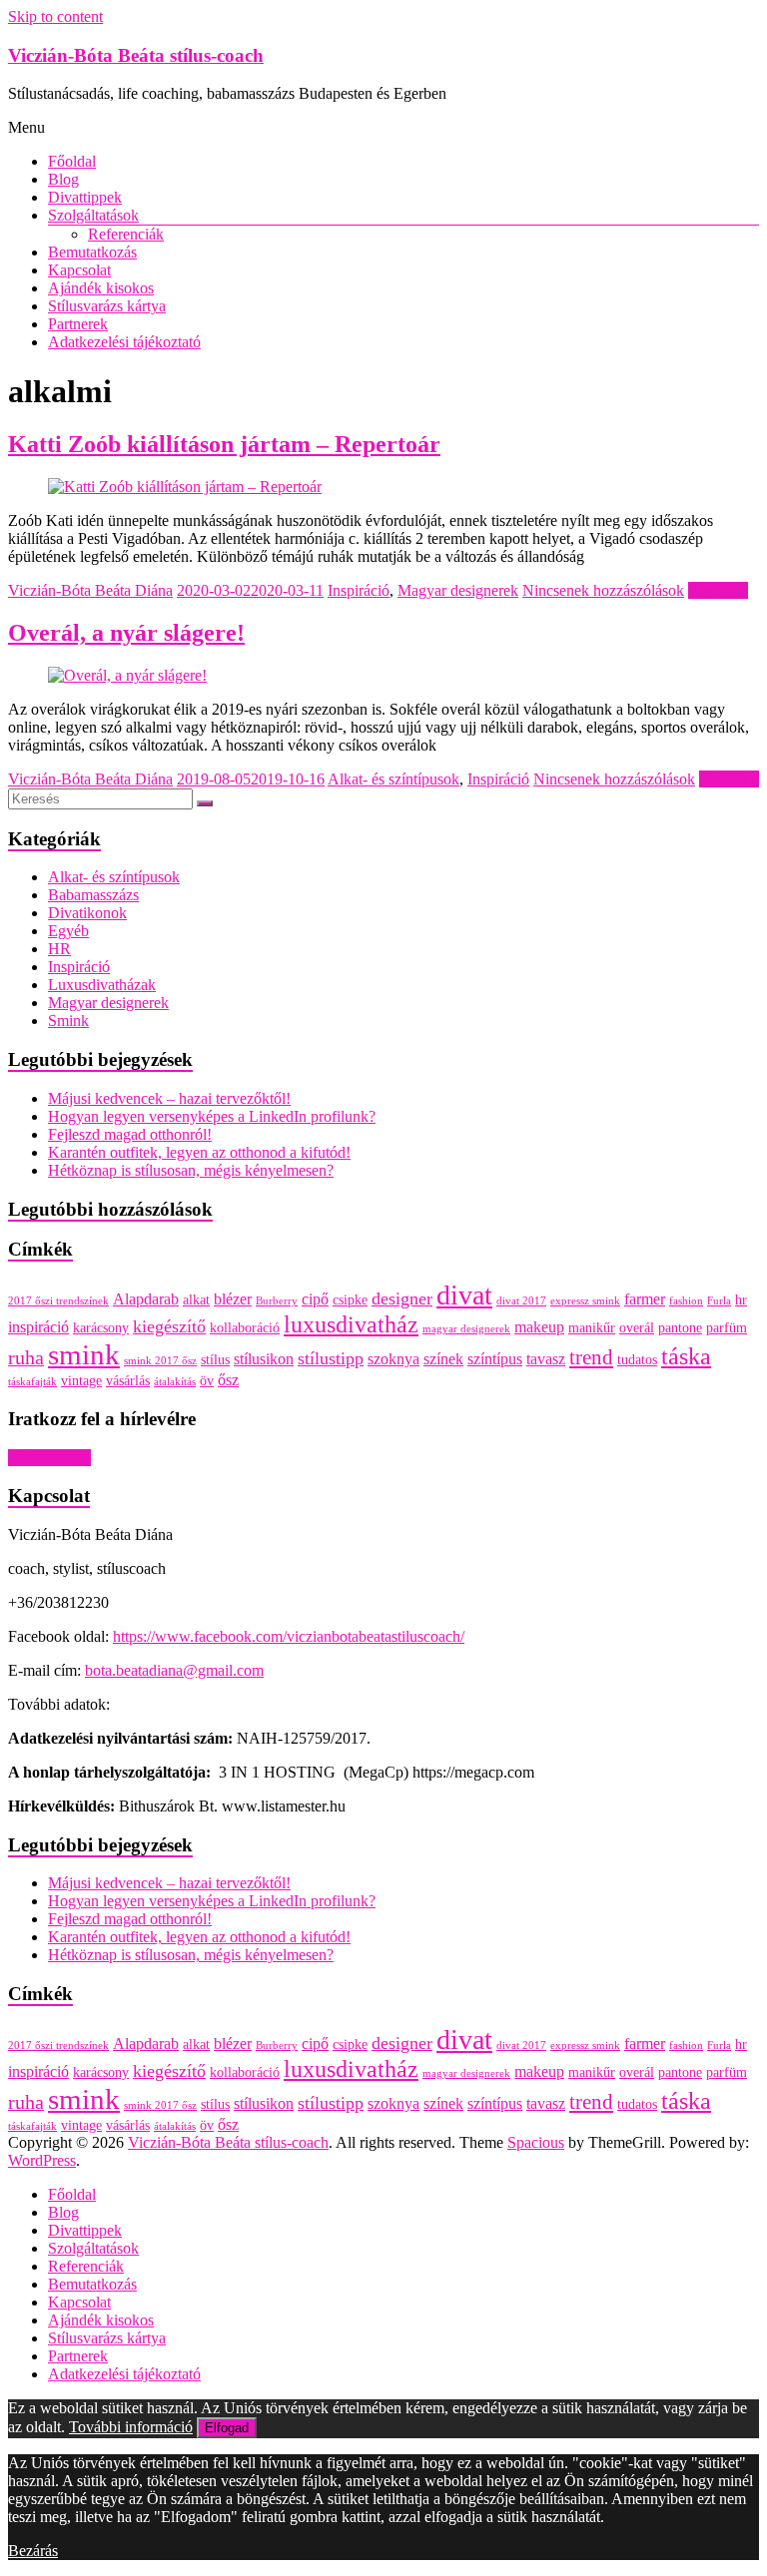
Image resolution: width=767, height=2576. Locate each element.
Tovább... (718, 590)
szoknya (393, 1359)
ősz (228, 1380)
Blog (63, 179)
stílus (215, 1360)
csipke (350, 1300)
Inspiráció (359, 590)
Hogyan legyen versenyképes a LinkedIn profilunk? (212, 1116)
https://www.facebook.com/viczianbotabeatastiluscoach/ (289, 1636)
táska (686, 1356)
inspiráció (38, 1327)
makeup (539, 1327)
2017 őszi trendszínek (58, 1301)
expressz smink (585, 1301)
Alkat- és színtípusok (393, 779)
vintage (81, 1381)
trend (591, 1357)
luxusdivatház (351, 1324)
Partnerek (78, 324)
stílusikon (264, 1359)
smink (84, 1354)
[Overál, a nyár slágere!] (127, 675)
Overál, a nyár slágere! (126, 633)
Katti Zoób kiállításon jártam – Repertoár (224, 444)
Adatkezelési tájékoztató (124, 342)
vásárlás (128, 1381)
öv (207, 1381)
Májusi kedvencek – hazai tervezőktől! (169, 1098)
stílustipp (331, 1358)
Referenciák (126, 234)
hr (741, 1300)
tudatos (637, 1360)
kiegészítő (169, 1326)
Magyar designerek (458, 590)
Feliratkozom (49, 1458)
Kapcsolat (79, 270)
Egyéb (68, 931)
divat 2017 (521, 1301)
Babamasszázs (93, 895)
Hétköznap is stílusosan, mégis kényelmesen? (191, 1170)
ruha (26, 1357)
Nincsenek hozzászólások (603, 590)
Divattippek (85, 197)
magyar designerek (466, 1329)
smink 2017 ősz (160, 1361)
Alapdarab (146, 1299)
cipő (315, 1299)
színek (443, 1359)
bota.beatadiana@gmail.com (174, 1670)
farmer (645, 1299)
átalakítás (175, 1382)
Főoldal (72, 161)
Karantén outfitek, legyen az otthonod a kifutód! (199, 1152)
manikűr (592, 1328)
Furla (719, 1301)
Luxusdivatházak (102, 985)
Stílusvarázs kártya (107, 306)
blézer (233, 1299)
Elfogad (227, 2428)
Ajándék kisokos (101, 288)
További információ (131, 2427)
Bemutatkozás (92, 252)
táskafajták (32, 1382)
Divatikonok (87, 913)
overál (637, 1328)
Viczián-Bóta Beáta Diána (90, 590)
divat (464, 1295)
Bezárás (33, 2551)
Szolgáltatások (93, 215)
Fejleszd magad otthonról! (130, 1134)
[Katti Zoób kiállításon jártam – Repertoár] (185, 487)
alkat (196, 1300)
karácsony (101, 1328)
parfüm (727, 1328)
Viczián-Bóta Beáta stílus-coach (136, 55)
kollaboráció (245, 1328)
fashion (686, 1301)
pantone (680, 1328)
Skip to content (55, 16)
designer (402, 1298)
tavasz (546, 1359)
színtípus (495, 1359)
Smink (68, 1021)
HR (59, 949)
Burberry (277, 1301)
